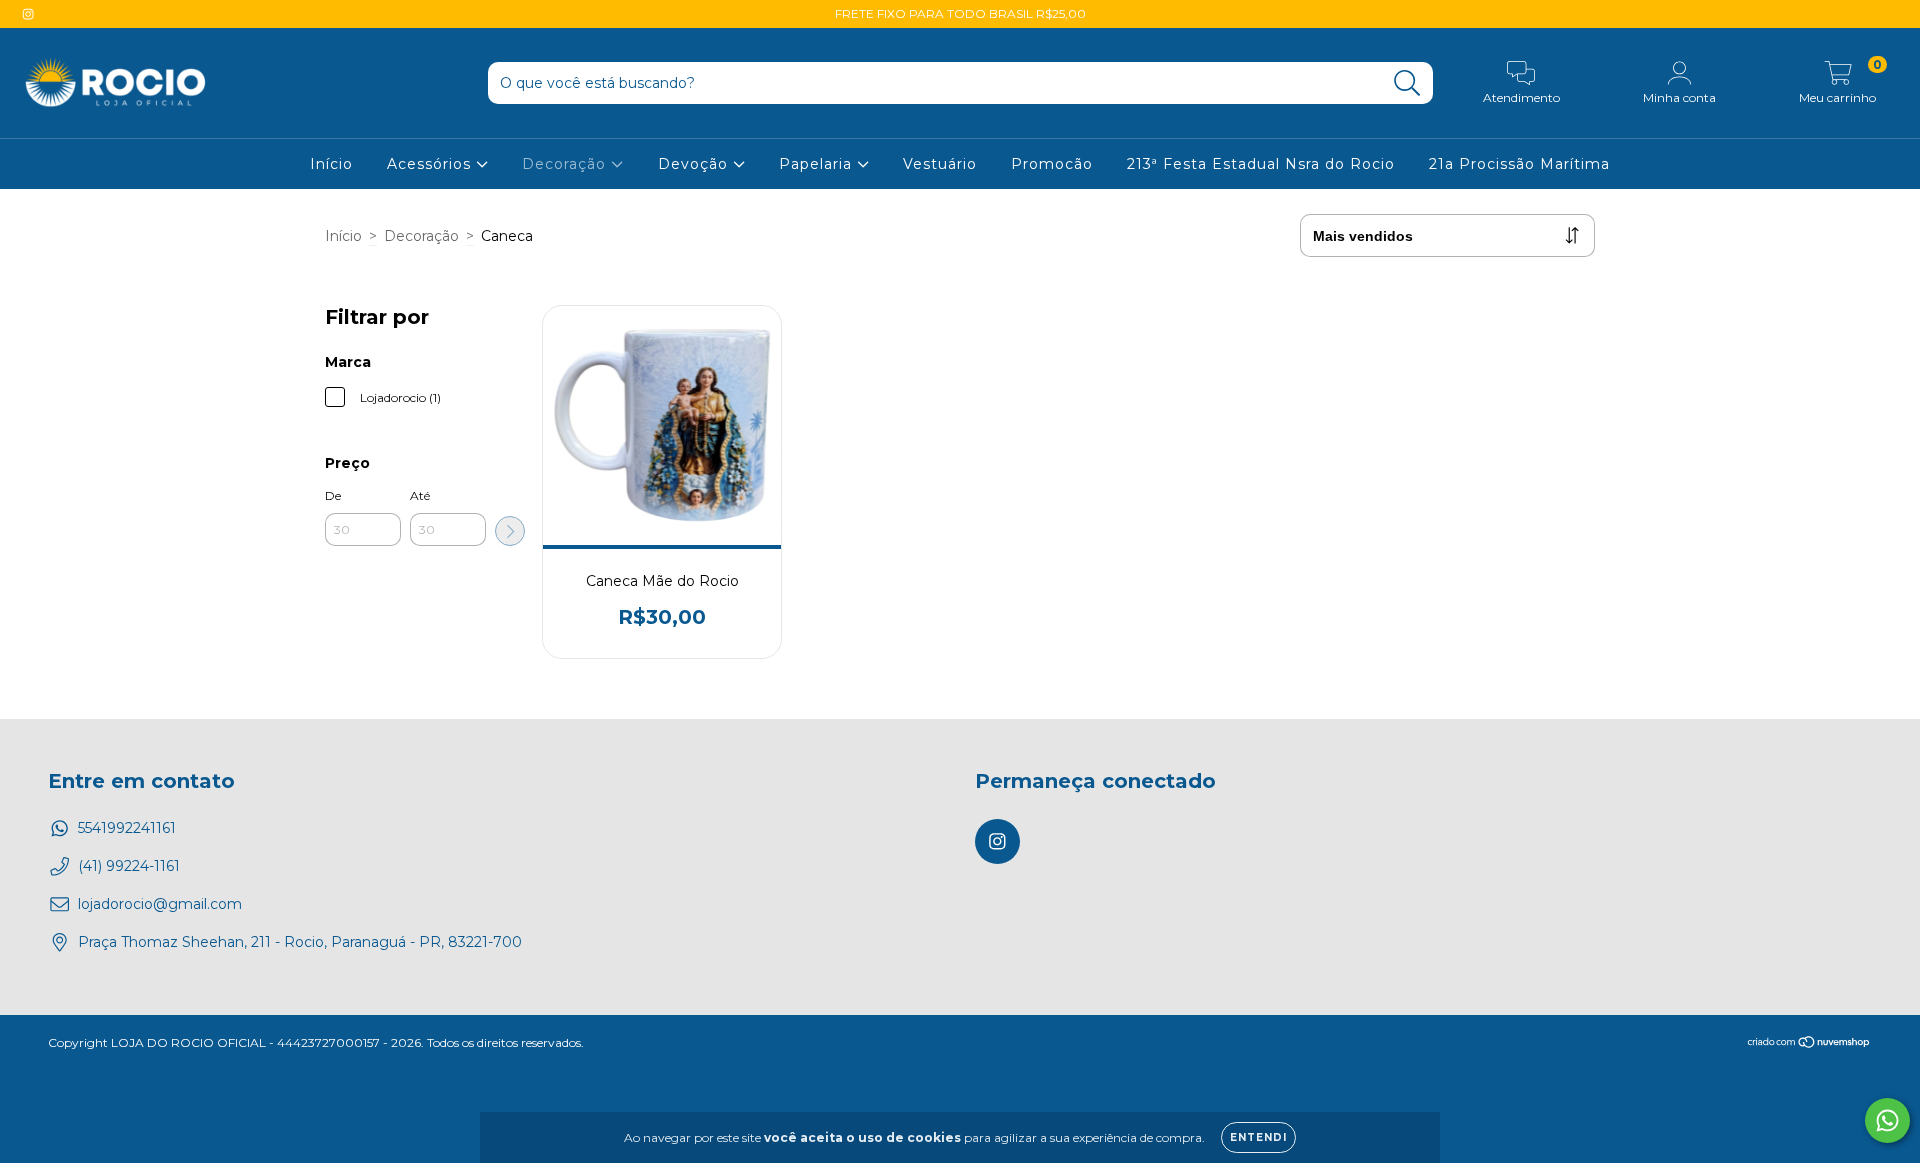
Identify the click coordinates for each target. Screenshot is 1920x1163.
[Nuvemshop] (1809, 1044)
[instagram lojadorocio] (28, 14)
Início (331, 164)
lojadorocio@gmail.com (160, 904)
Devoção (695, 164)
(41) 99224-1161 (129, 866)
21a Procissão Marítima (1519, 164)
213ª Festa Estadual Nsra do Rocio (1261, 164)
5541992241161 (127, 828)
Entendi (1258, 1137)
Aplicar (510, 531)
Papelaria (818, 164)
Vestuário (940, 164)
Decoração (566, 164)
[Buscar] (1407, 83)
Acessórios (431, 164)
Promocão (1052, 164)
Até (420, 495)
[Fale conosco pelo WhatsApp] (1887, 1120)
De (333, 495)
